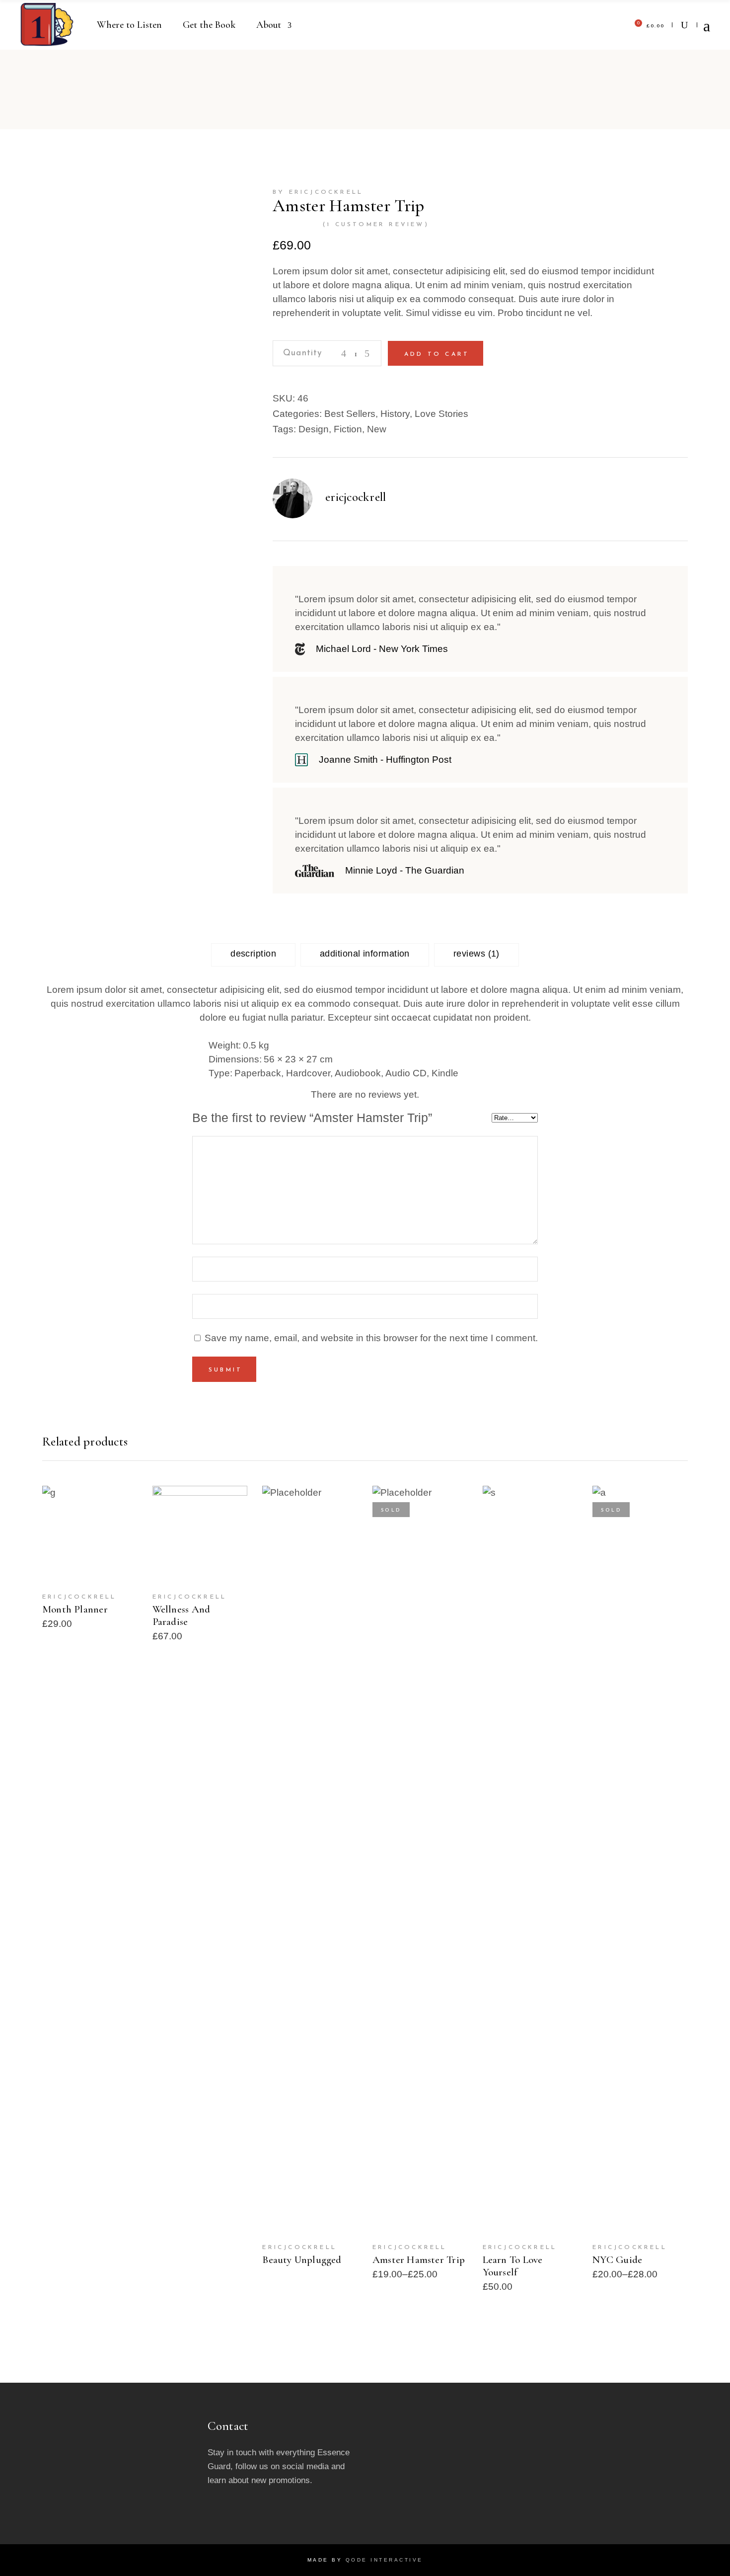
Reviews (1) (476, 954)
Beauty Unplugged (302, 2260)
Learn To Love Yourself (513, 2266)
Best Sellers (350, 414)
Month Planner (75, 1609)
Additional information (365, 954)
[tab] (253, 955)
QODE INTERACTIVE (384, 2560)
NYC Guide (617, 2260)
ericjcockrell (356, 497)
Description (253, 954)
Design (314, 429)
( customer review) (376, 225)
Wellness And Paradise (182, 1615)
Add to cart (437, 354)
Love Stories (441, 414)
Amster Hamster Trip (419, 2260)
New (377, 429)
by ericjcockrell (318, 192)
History (395, 414)
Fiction (348, 429)
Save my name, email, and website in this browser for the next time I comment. (371, 1338)
